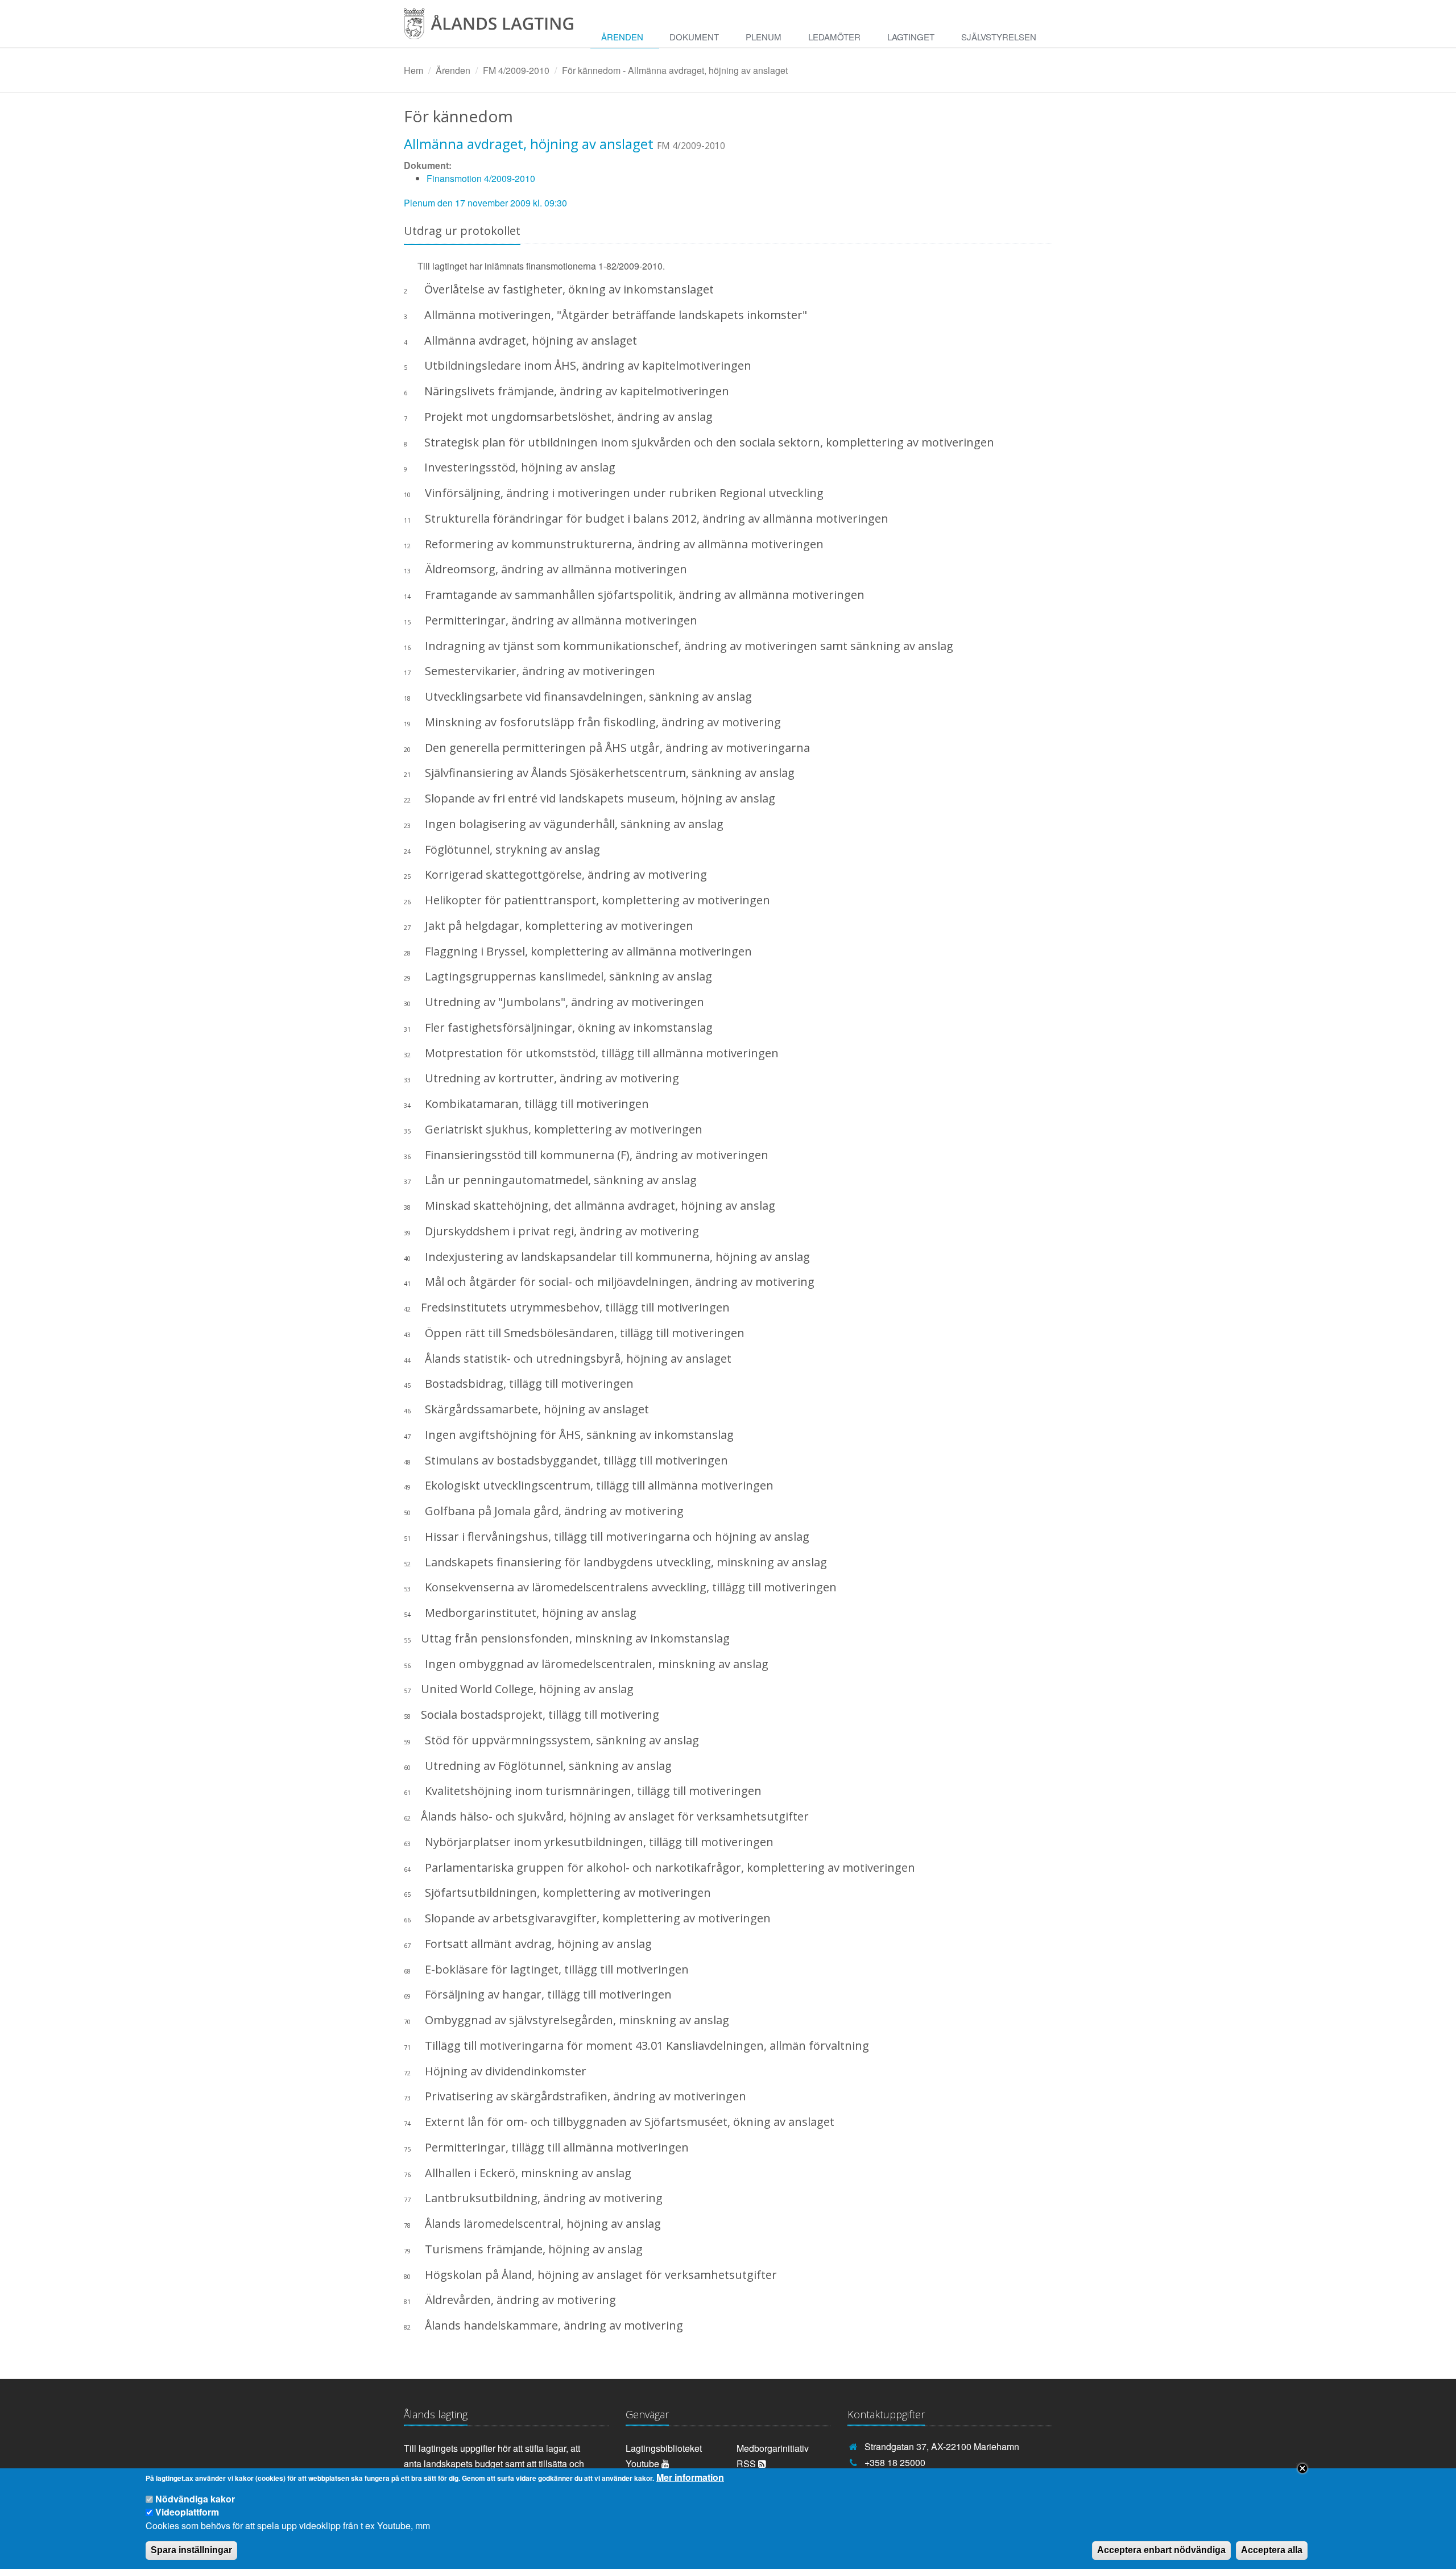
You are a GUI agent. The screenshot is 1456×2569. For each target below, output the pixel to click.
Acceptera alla (1272, 2550)
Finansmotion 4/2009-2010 (481, 178)
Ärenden (622, 37)
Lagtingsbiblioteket (664, 2448)
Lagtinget (911, 37)
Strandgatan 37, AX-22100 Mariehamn (942, 2446)
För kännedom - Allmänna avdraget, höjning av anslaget (675, 70)
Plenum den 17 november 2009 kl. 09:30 (485, 203)
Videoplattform (187, 2512)
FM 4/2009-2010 (516, 70)
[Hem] (497, 28)
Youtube (644, 2463)
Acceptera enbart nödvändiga (1161, 2550)
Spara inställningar (191, 2550)
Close (1302, 2468)
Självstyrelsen (999, 37)
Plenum (764, 37)
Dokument (694, 37)
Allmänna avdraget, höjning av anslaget (529, 144)
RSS (747, 2463)
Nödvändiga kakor (195, 2499)
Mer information (690, 2477)
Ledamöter (834, 37)
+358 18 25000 (895, 2462)
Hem (413, 70)
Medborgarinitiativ (773, 2448)
